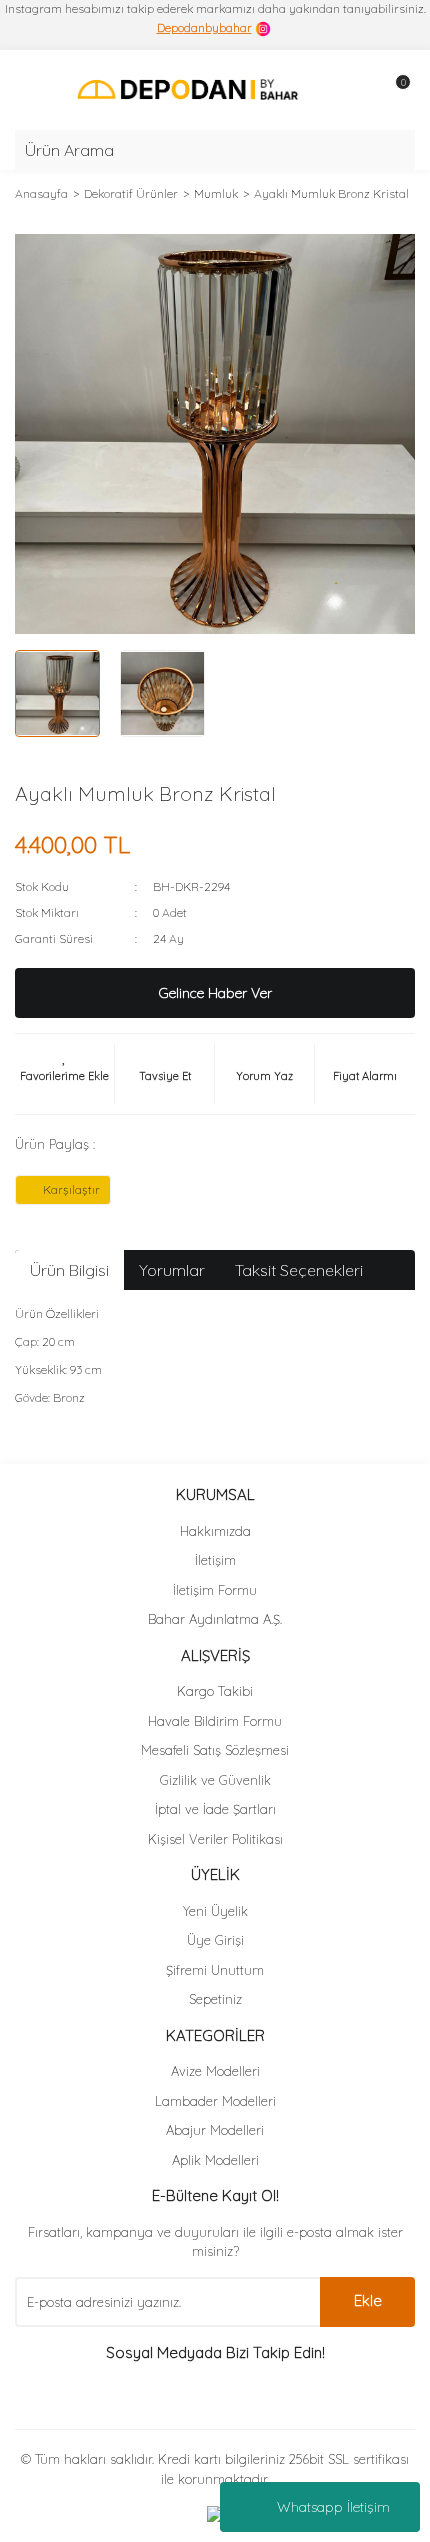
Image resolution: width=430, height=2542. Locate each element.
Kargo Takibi (215, 1691)
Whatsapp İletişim (333, 2507)
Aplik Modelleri (215, 2160)
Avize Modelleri (215, 2071)
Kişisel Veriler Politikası (215, 1839)
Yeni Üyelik (215, 1911)
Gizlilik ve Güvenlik (215, 1780)
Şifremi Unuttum (215, 1970)
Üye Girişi (215, 1940)
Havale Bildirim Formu (215, 1721)
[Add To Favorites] (64, 1074)
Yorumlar (172, 1270)
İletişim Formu (215, 1590)
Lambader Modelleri (215, 2101)
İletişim (215, 1560)
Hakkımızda (215, 1531)
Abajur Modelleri (215, 2130)
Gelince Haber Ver (215, 993)
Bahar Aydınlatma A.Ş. (215, 1619)
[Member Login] (355, 90)
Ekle (368, 2300)
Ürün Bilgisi (69, 1270)
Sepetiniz (215, 1999)
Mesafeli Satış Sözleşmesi (215, 1750)
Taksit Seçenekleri (299, 1270)
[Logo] (187, 88)
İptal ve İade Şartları (215, 1809)
